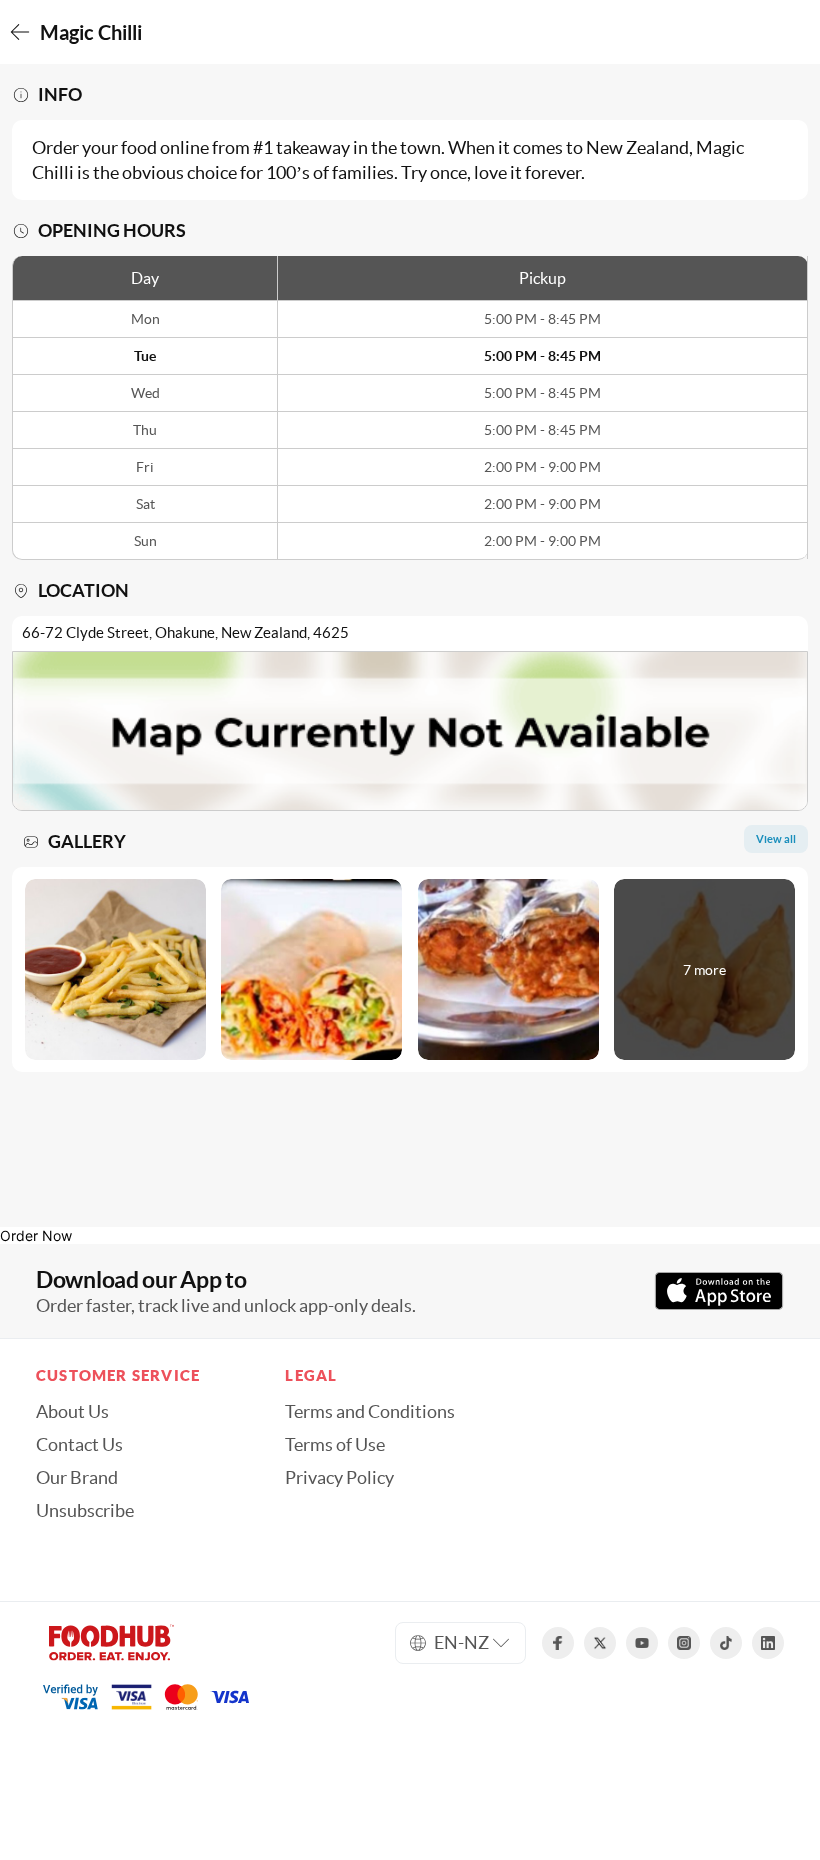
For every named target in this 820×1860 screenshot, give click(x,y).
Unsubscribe (85, 1511)
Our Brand (77, 1478)
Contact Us (79, 1445)
